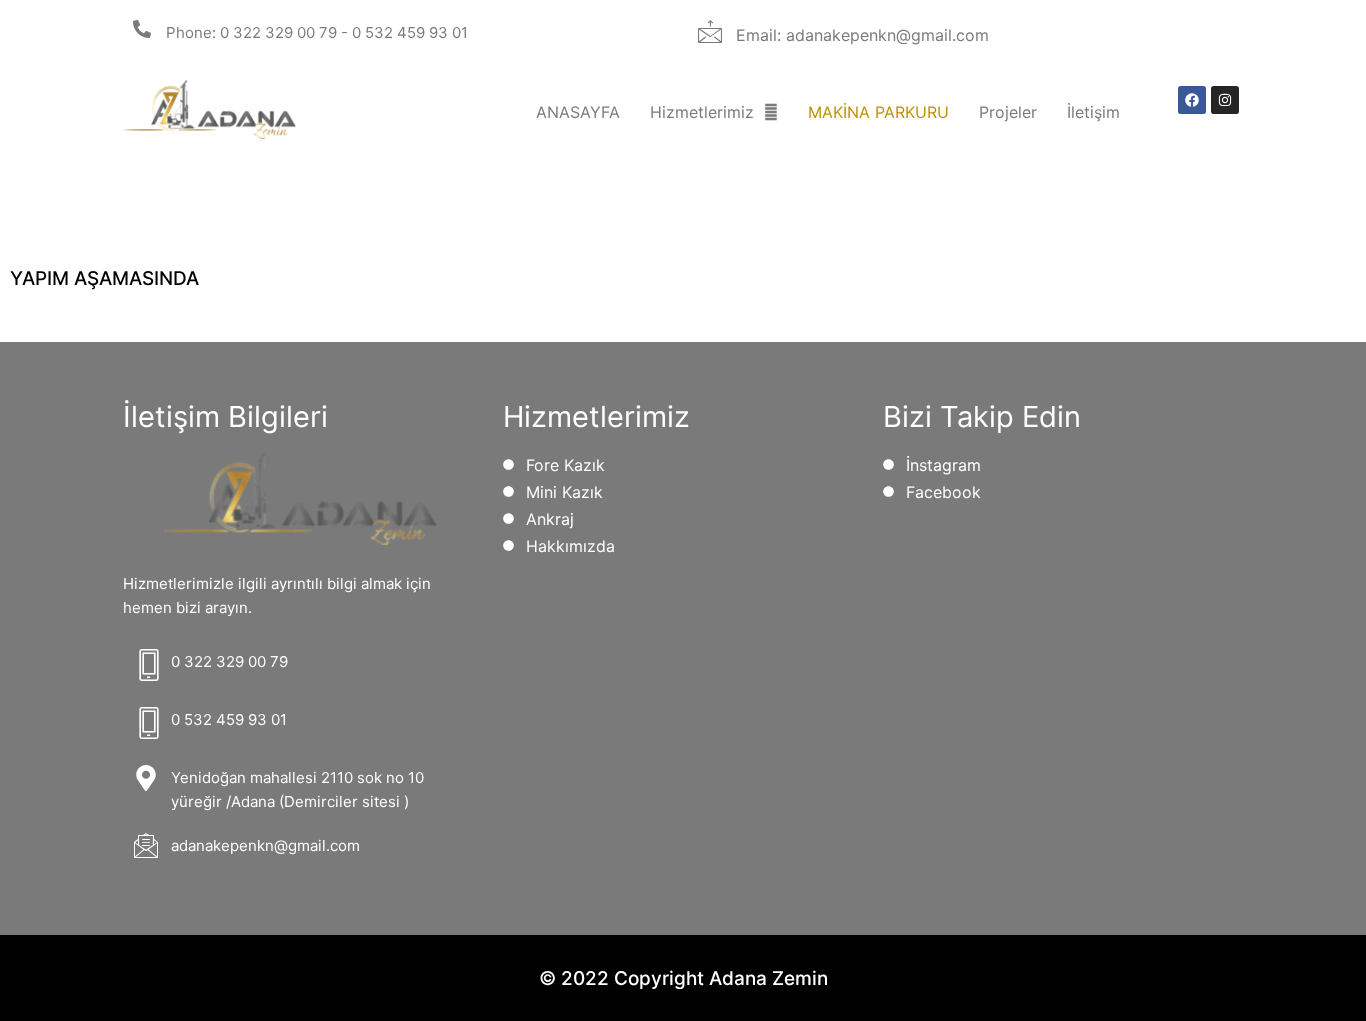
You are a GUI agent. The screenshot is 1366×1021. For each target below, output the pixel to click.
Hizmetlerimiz (702, 112)
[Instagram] (1225, 100)
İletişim (1093, 112)
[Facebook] (1192, 100)
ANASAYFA (578, 112)
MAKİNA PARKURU (878, 112)
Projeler (1008, 112)
